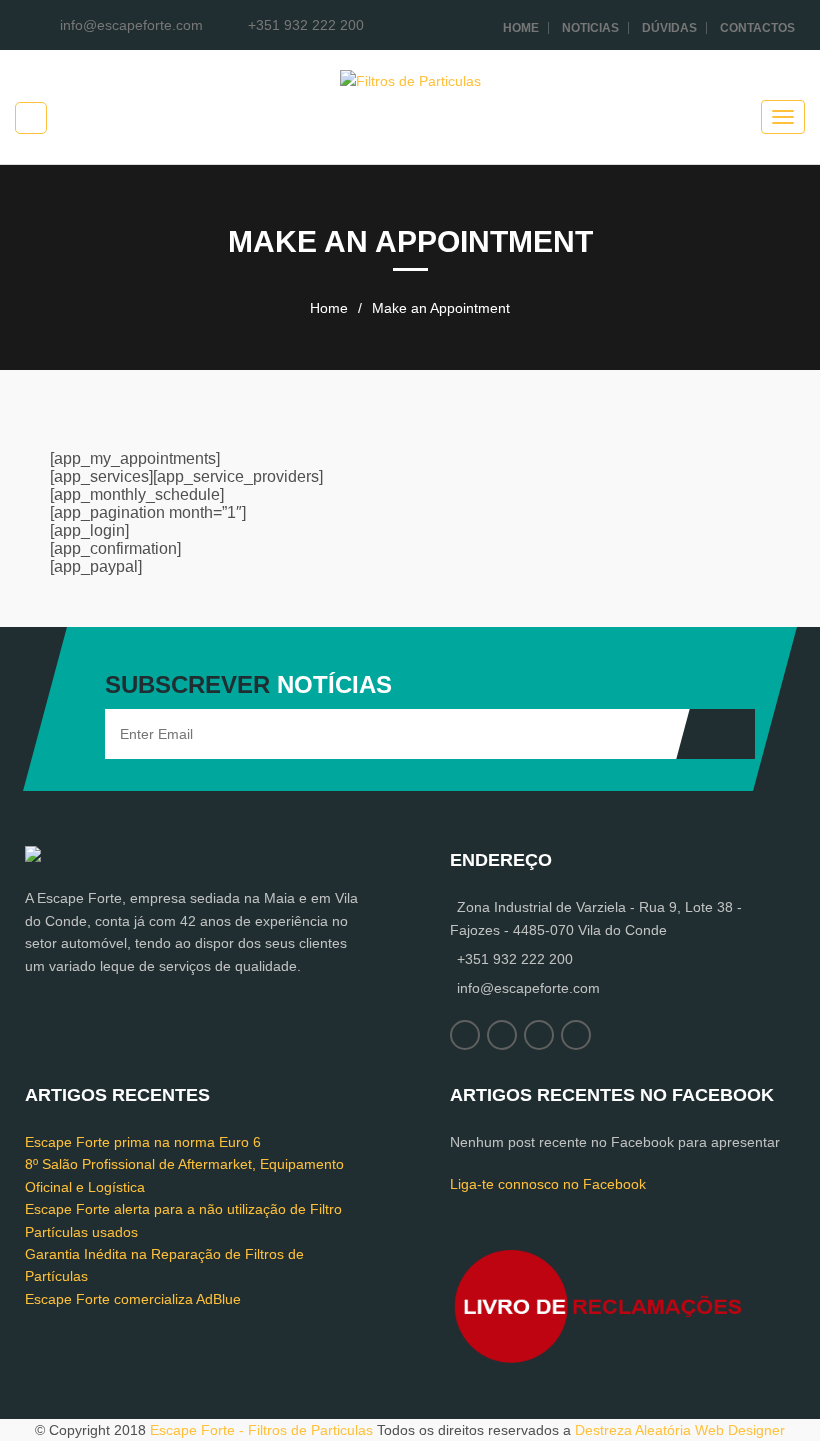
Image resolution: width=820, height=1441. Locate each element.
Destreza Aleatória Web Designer (680, 1430)
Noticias (590, 28)
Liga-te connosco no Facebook (548, 1184)
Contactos (757, 28)
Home (521, 28)
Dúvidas (669, 28)
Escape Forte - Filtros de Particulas (261, 1430)
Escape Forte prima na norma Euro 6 (143, 1142)
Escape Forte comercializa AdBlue (133, 1299)
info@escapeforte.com (528, 988)
